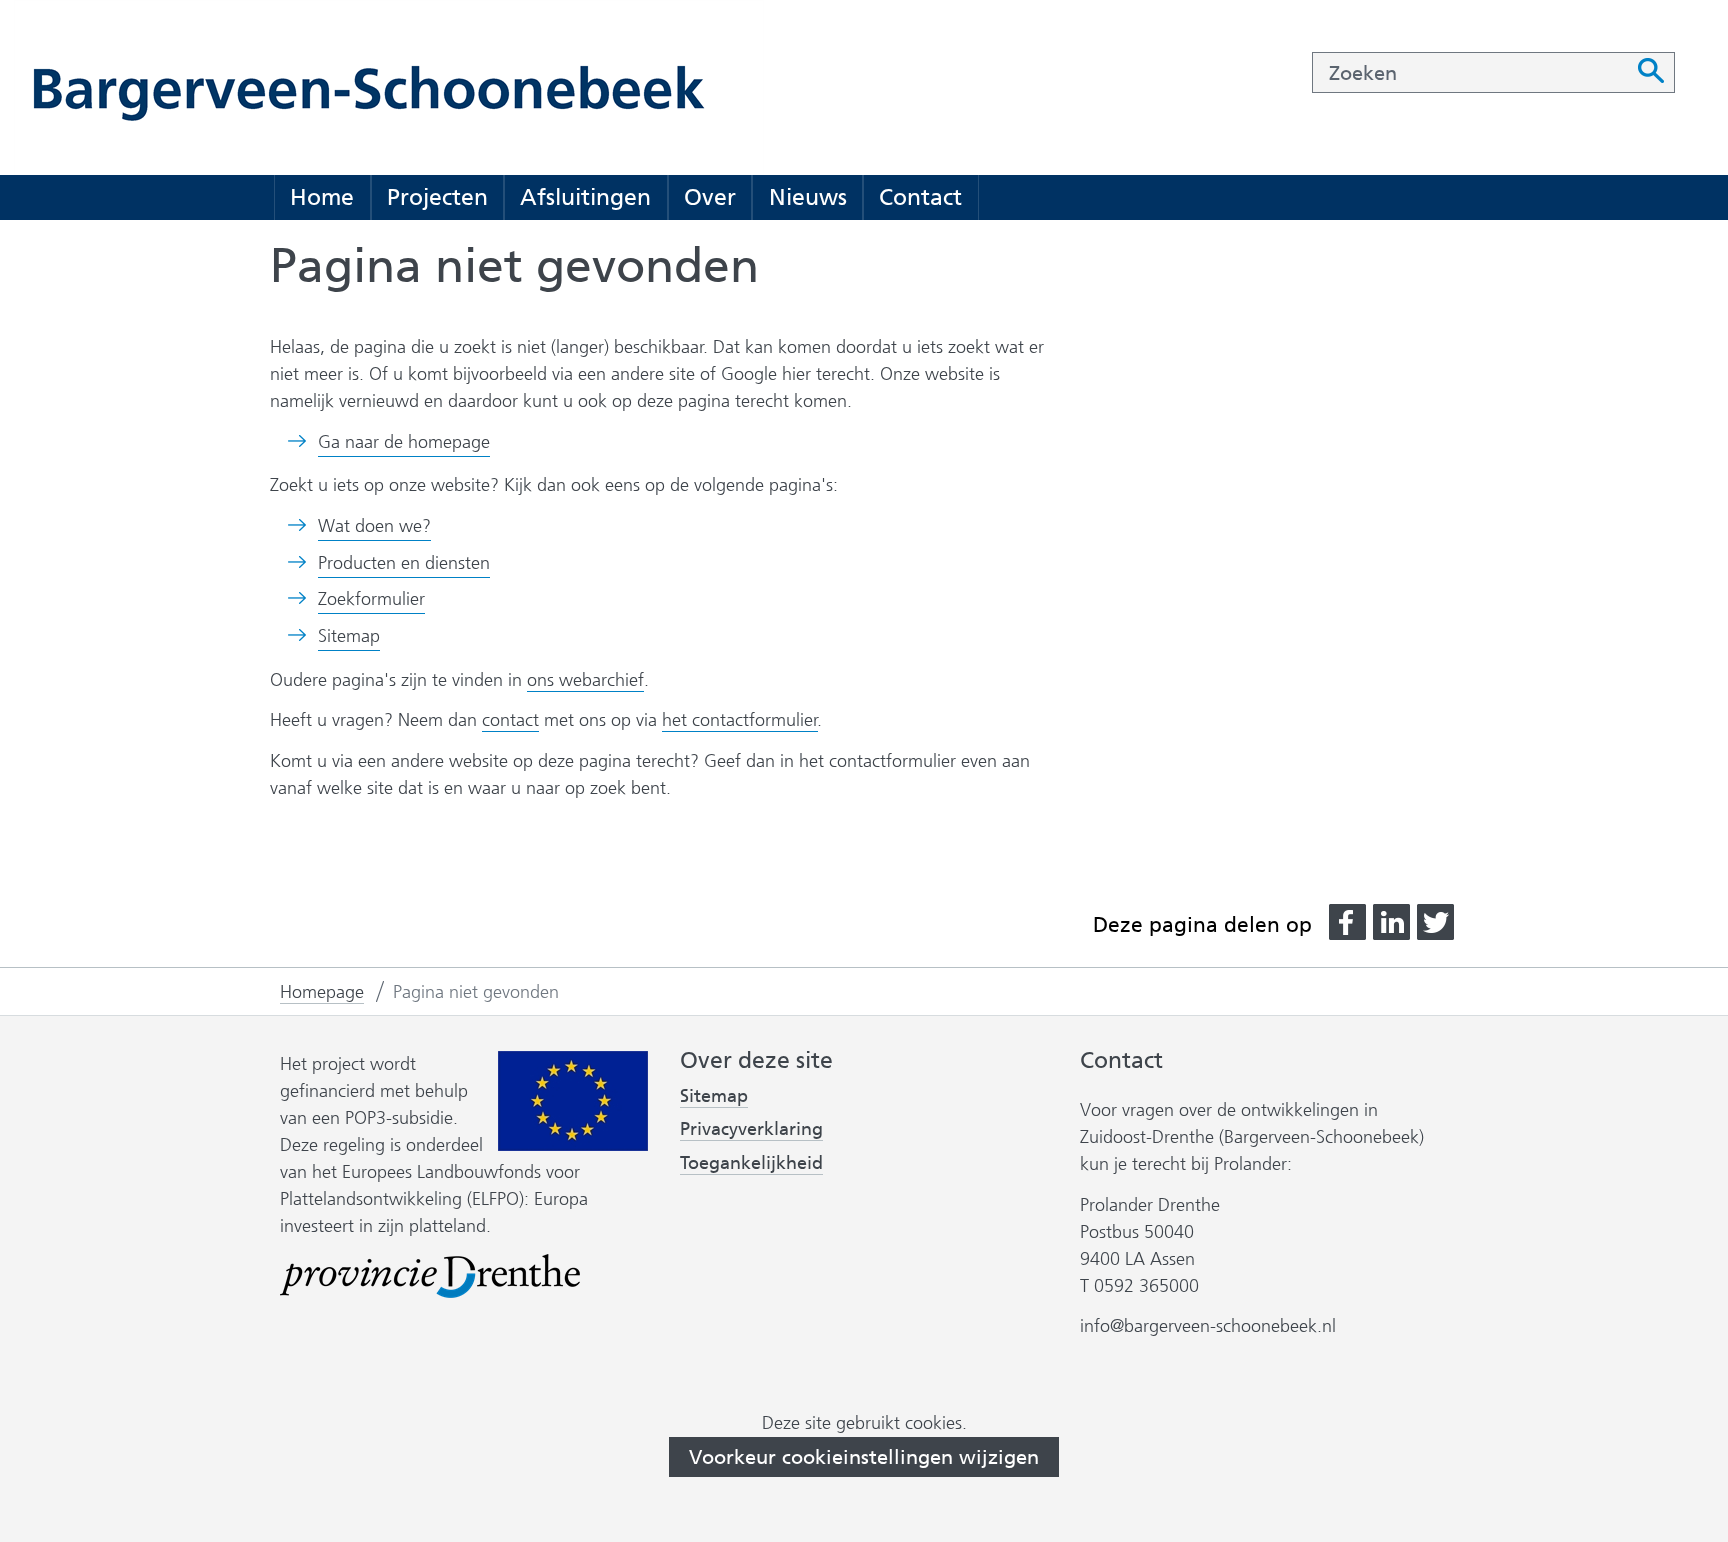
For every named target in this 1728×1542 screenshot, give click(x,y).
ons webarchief (585, 680)
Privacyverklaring (751, 1129)
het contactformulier (740, 720)
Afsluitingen (585, 197)
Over (710, 197)
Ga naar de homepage (404, 442)
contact (510, 720)
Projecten (437, 197)
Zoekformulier (371, 599)
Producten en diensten (404, 563)
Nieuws (808, 197)
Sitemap (349, 636)
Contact (920, 197)
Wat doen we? (374, 526)
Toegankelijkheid (751, 1163)
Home (322, 197)
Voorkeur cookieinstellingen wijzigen (864, 1457)
